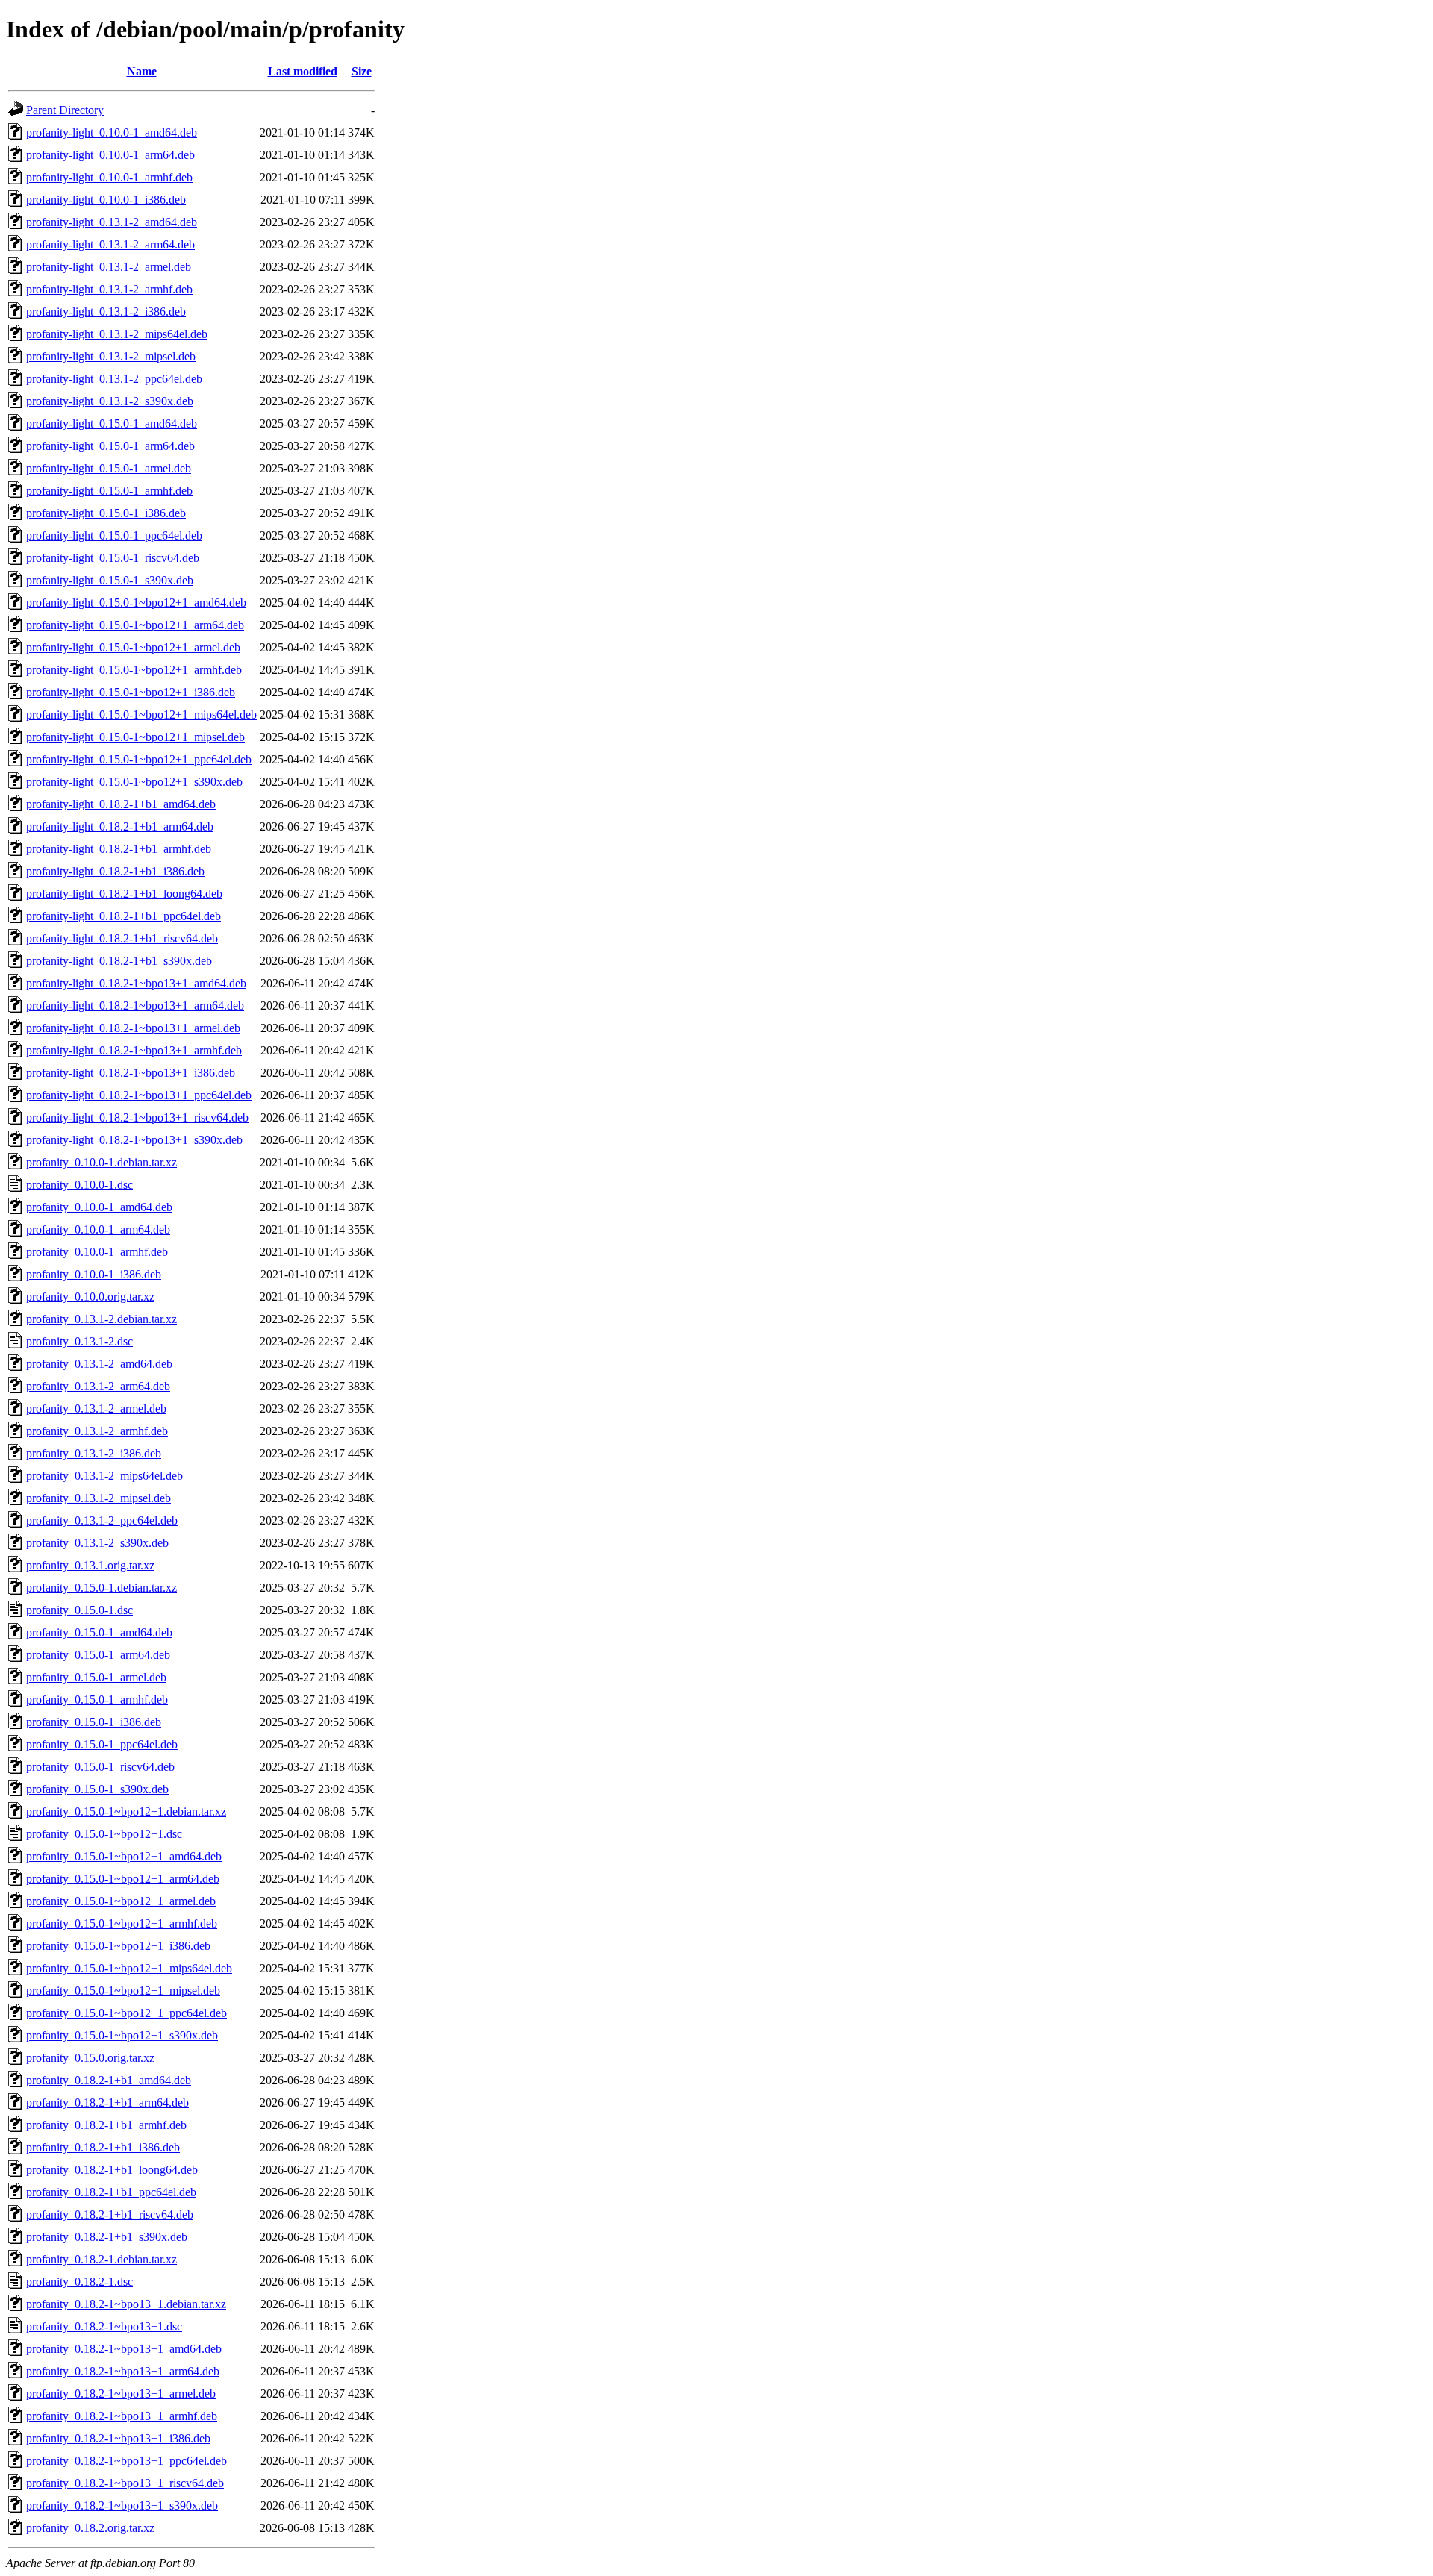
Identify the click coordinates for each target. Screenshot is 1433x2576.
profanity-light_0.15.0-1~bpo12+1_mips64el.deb (141, 715)
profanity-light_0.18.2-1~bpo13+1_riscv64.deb (137, 1117)
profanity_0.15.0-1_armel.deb (96, 1677)
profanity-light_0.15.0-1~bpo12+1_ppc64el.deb (139, 759)
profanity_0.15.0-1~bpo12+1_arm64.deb (123, 1879)
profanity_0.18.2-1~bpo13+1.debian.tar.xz (126, 2304)
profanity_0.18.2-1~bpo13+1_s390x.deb (122, 2505)
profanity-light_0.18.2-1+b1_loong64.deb (124, 894)
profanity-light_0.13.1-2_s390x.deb (110, 401)
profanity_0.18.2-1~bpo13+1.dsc (104, 2326)
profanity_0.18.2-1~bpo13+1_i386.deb (118, 2438)
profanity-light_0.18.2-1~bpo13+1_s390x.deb (134, 1140)
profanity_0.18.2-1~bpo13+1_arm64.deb (123, 2371)
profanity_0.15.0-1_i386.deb (94, 1722)
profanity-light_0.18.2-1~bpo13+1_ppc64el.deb (139, 1095)
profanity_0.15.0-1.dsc (79, 1610)
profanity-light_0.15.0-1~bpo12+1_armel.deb (133, 647)
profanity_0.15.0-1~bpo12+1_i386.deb (118, 1946)
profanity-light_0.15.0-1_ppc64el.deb (114, 535)
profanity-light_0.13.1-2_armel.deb (109, 267)
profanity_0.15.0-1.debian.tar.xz (102, 1588)
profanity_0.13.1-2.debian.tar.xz (102, 1319)
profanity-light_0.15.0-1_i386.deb (106, 513)
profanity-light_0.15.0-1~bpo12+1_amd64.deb (136, 603)
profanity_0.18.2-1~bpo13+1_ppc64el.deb (127, 2461)
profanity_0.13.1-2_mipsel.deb (99, 1498)
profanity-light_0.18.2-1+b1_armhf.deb (119, 849)
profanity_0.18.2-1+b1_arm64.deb (107, 2103)
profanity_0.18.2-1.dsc (79, 2282)
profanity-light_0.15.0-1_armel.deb (109, 468)
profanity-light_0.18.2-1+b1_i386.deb (115, 871)
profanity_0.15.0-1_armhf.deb (97, 1700)
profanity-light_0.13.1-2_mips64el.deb (117, 334)
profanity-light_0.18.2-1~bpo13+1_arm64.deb (135, 1006)
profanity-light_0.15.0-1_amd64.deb (112, 423)
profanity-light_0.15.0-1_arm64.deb (110, 446)
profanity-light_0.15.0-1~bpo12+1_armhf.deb (134, 670)
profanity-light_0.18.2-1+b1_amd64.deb (121, 804)
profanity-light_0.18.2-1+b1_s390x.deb (119, 961)
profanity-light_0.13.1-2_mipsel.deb (111, 356)
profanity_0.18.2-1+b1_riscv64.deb (110, 2214)
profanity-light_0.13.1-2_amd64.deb (112, 222)
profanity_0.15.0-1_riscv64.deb (100, 1767)
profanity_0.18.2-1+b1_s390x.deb (107, 2237)
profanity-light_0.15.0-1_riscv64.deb (113, 558)
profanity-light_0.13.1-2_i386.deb (106, 312)
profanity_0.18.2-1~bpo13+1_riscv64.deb (125, 2483)
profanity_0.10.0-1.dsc (79, 1185)
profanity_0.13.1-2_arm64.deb (98, 1386)
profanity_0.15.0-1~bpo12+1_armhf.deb (122, 1923)
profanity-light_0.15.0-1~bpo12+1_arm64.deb (135, 625)
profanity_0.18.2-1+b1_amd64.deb (109, 2080)
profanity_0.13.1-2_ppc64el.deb (102, 1520)
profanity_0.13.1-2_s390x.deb (97, 1543)
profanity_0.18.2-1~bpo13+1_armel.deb (121, 2394)
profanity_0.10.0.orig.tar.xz (90, 1297)
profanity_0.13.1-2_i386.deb (94, 1453)
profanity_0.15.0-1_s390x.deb (97, 1789)
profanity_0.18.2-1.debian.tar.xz (102, 2259)
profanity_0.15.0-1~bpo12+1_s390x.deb (122, 2035)
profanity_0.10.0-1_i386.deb (94, 1274)
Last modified (303, 71)
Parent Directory (65, 110)
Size (362, 71)
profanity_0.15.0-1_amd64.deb (99, 1632)
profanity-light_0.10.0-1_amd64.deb (112, 132)
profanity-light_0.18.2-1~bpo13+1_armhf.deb (134, 1050)
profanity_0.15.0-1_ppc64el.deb (102, 1744)
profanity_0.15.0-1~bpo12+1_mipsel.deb (123, 1991)
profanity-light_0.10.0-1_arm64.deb (110, 155)
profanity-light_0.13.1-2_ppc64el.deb (114, 379)
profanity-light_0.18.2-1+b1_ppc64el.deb (124, 916)
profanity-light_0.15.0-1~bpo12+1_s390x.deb (134, 782)
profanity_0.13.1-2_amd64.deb (99, 1364)
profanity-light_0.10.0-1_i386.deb (106, 200)
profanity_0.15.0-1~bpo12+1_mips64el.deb (129, 1968)
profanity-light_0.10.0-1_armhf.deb (109, 177)
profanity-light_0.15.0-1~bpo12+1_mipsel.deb (135, 737)
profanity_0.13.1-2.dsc (79, 1341)
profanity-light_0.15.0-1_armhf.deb (109, 491)
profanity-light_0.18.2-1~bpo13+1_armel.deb (133, 1028)
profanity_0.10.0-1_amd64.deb (99, 1207)
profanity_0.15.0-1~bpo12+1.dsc (104, 1834)
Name (142, 71)
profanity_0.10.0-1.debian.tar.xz (102, 1162)
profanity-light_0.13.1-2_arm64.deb (110, 244)
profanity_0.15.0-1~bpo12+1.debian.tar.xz (126, 1811)
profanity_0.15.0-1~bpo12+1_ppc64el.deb (127, 2013)
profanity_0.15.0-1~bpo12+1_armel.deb (121, 1901)
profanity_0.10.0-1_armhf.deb (97, 1252)
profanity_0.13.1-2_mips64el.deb (104, 1476)
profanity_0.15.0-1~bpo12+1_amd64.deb (124, 1856)
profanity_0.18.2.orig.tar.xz (90, 2528)
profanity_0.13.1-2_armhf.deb (97, 1431)
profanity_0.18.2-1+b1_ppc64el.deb (111, 2192)
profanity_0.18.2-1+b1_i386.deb (103, 2147)
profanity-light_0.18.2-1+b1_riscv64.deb (122, 938)
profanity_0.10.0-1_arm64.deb (98, 1229)
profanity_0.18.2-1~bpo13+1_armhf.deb (122, 2416)
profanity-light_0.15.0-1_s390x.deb (110, 580)
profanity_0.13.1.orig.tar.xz (90, 1565)
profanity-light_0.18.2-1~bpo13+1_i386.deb (131, 1073)
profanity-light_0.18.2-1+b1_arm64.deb (120, 826)
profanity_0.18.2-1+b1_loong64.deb (112, 2170)
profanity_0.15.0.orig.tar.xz (90, 2058)
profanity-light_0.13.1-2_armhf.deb (109, 289)
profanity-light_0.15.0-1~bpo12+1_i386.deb (131, 692)
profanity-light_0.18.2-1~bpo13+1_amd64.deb (136, 983)
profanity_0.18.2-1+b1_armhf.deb (106, 2125)
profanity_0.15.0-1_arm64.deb (98, 1655)
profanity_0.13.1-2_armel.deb (96, 1409)
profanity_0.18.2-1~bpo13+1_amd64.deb (124, 2349)
